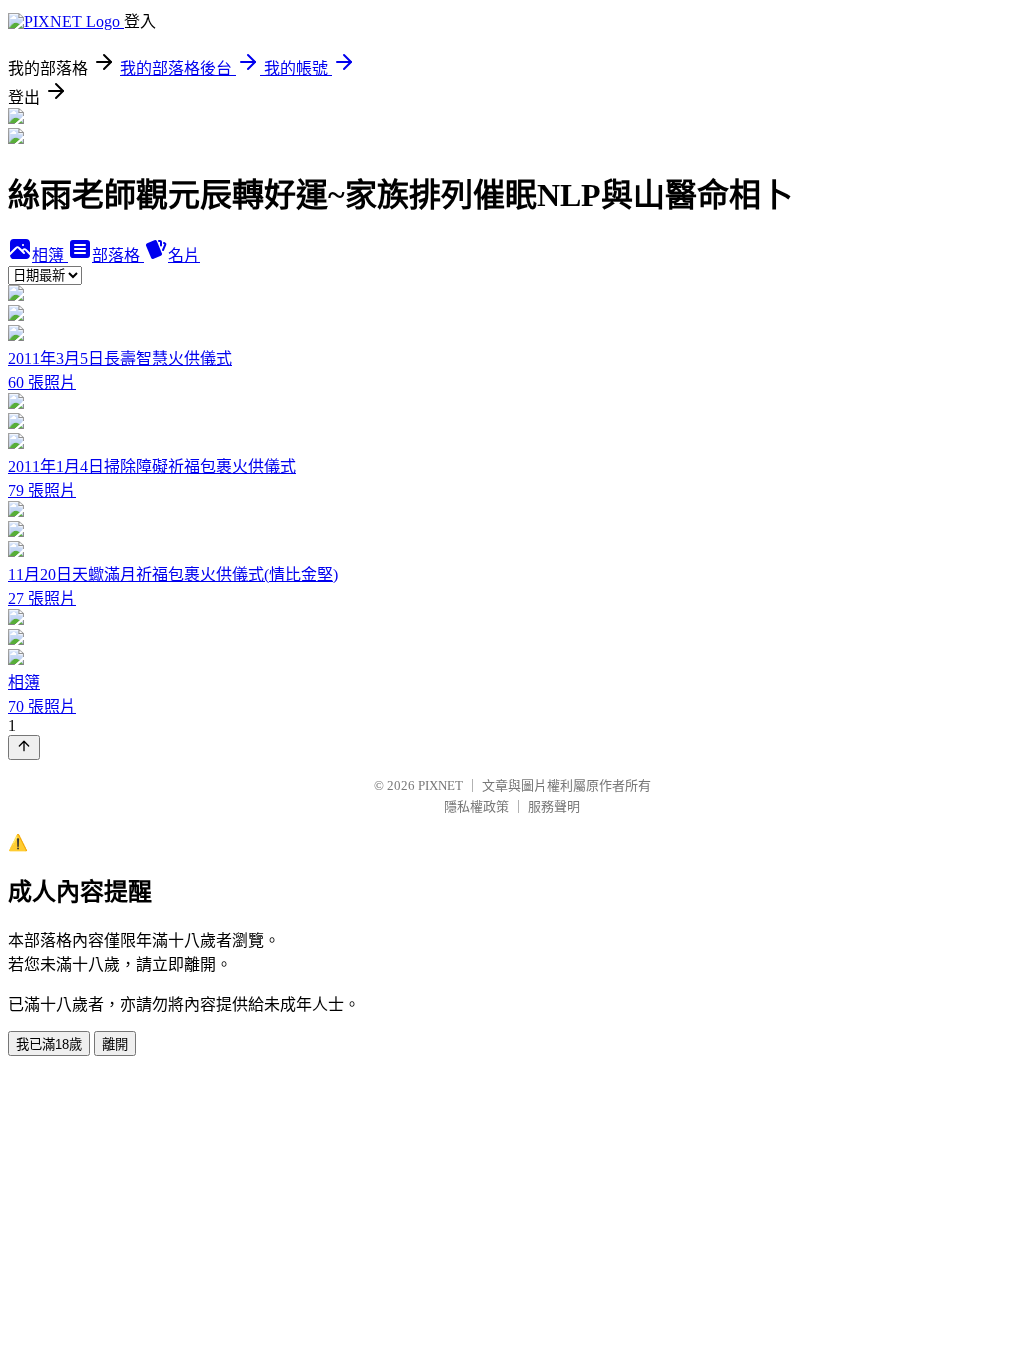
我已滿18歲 (49, 1044)
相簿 (50, 255)
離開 (115, 1044)
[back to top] (24, 747)
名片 (184, 255)
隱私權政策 (476, 806)
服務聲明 (554, 806)
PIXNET (440, 785)
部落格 (118, 255)
